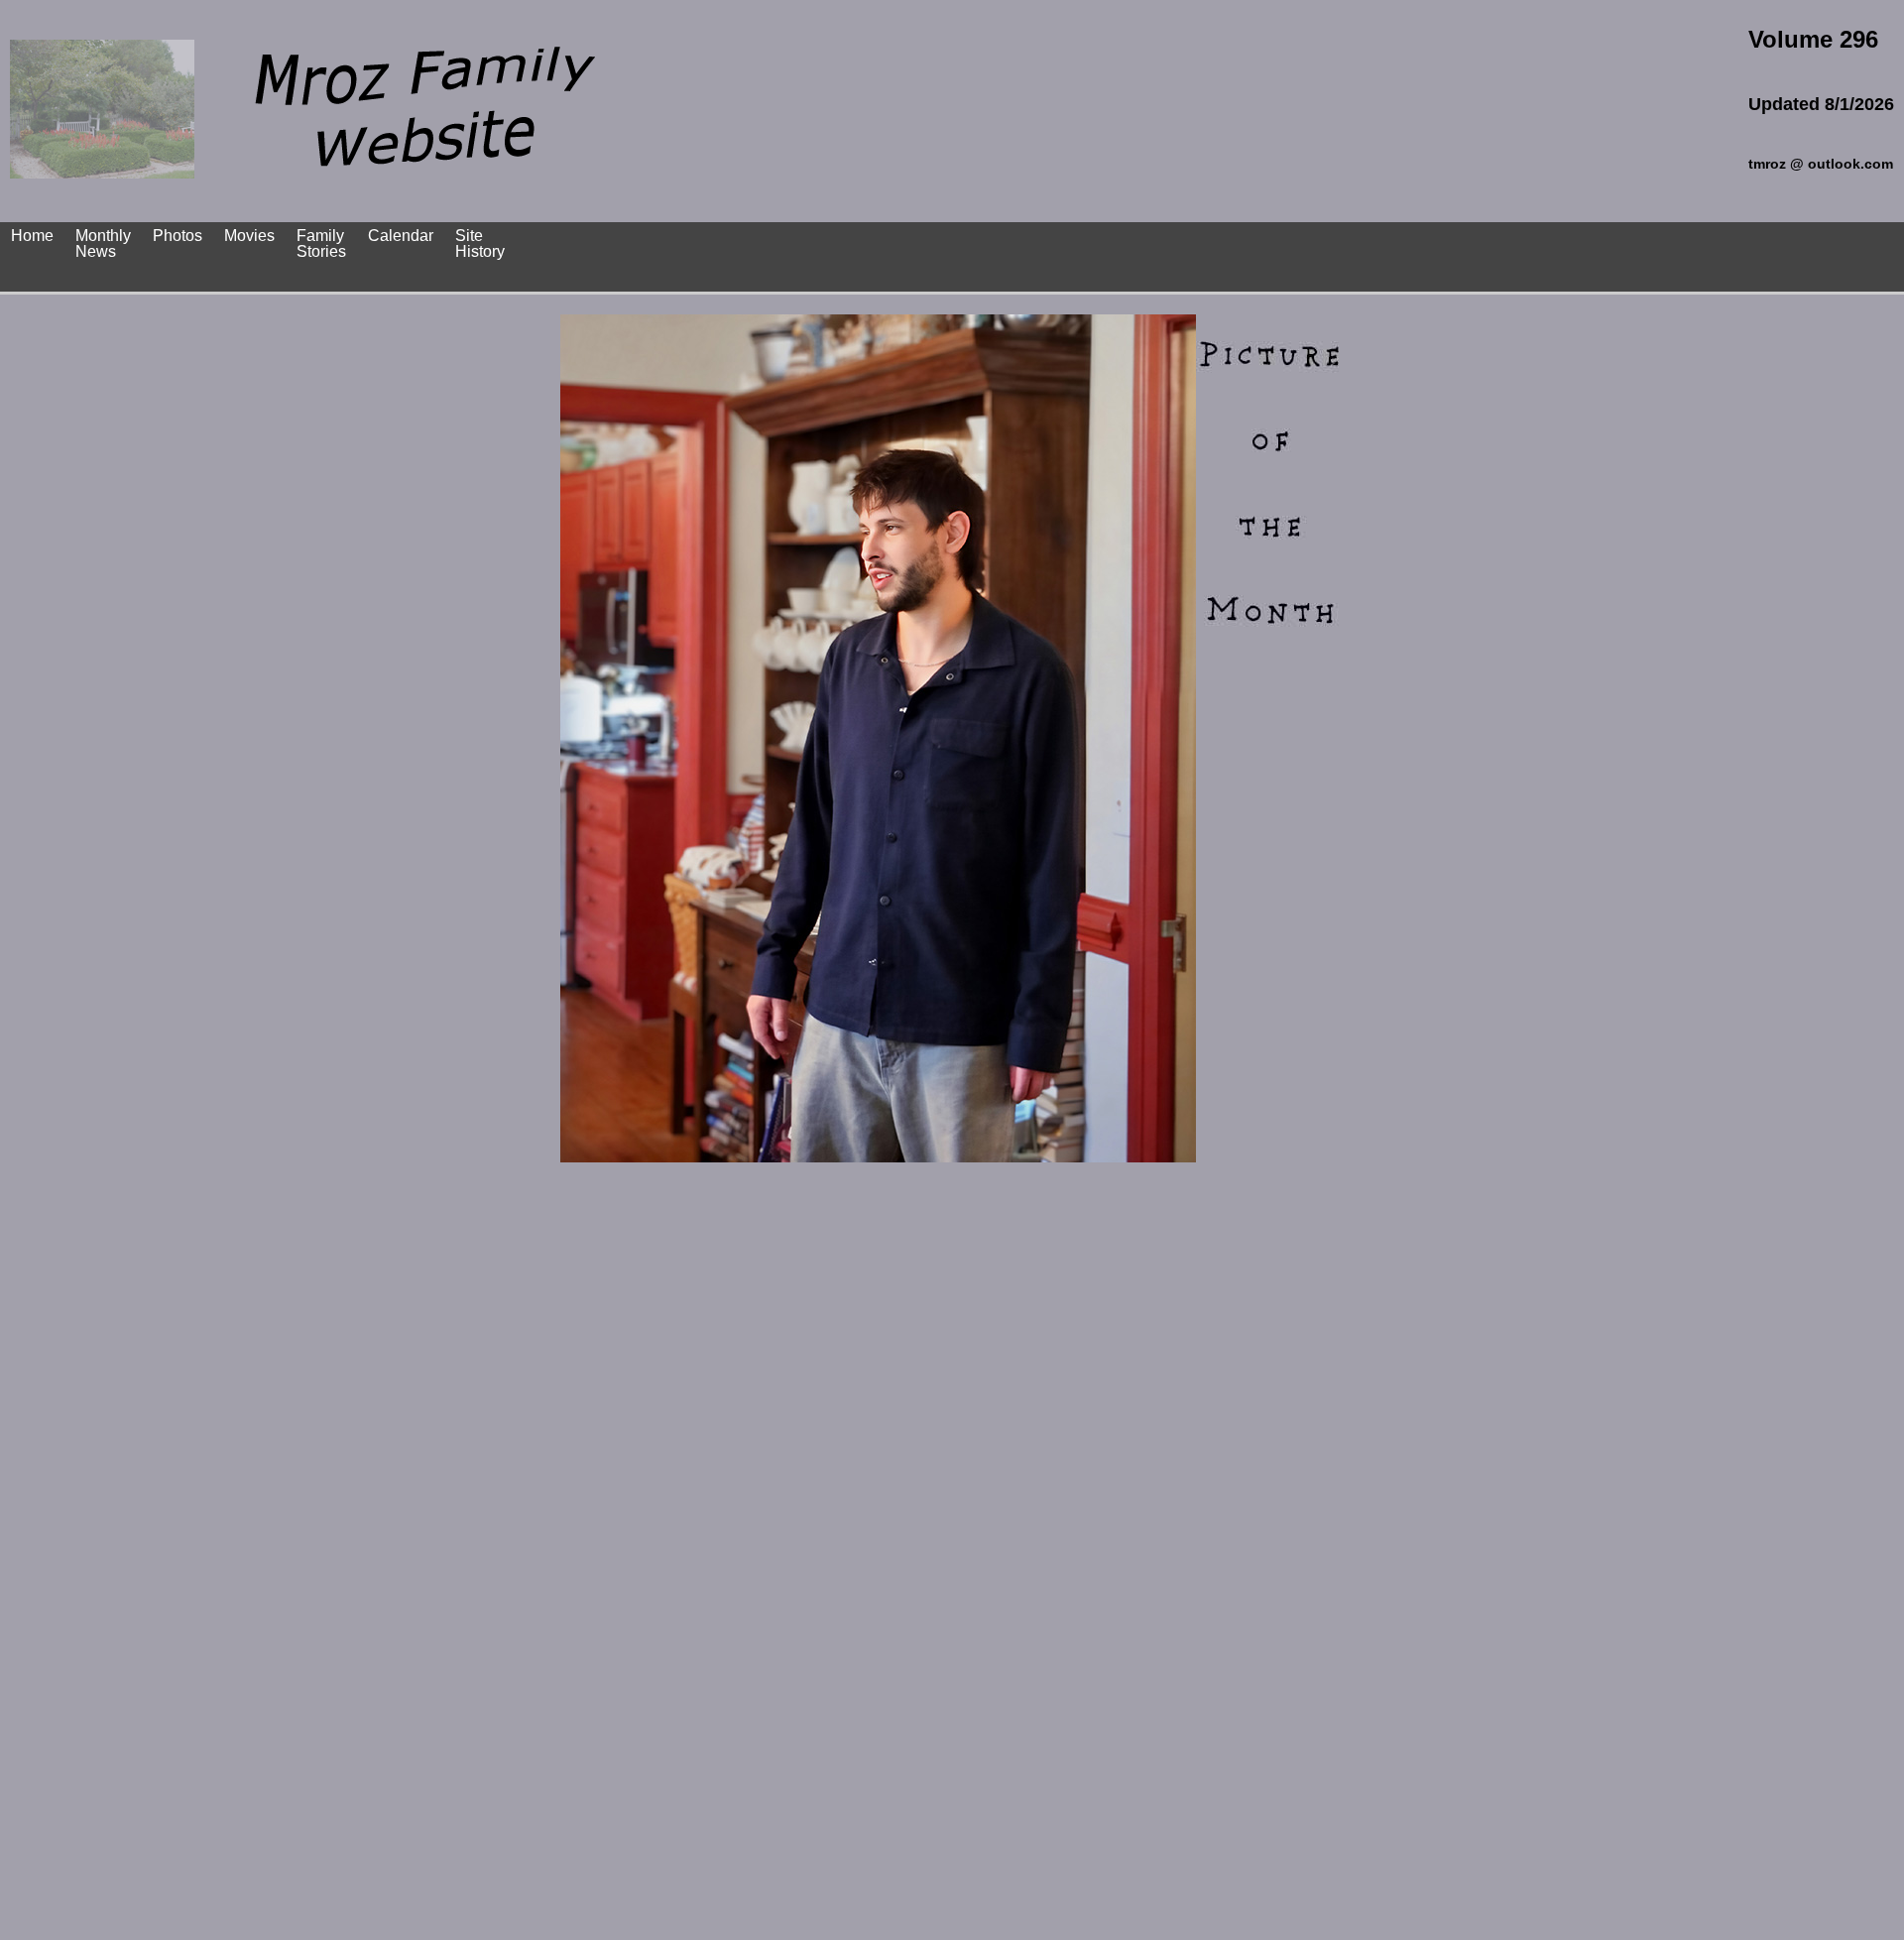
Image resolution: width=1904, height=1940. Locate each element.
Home (32, 236)
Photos (178, 236)
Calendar (401, 236)
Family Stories (321, 243)
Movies (249, 236)
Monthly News (103, 243)
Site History (480, 243)
